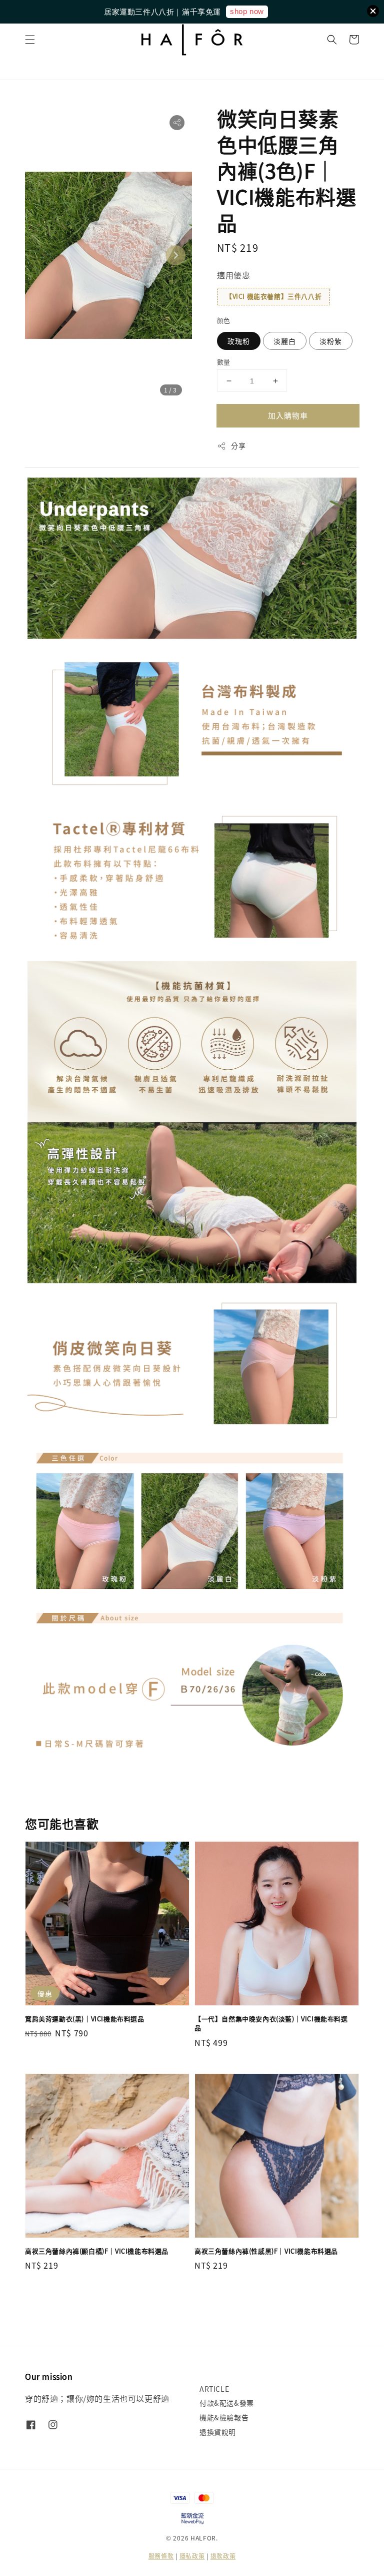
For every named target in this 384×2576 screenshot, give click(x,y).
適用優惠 (233, 275)
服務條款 (161, 2556)
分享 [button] (238, 446)
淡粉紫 (331, 341)
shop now (247, 11)
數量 (224, 362)
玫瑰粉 (239, 341)
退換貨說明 (218, 2432)
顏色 (224, 320)
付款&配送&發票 (227, 2403)
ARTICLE (214, 2389)
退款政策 (223, 2556)
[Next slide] (175, 255)
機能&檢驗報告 (224, 2417)
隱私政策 (192, 2556)
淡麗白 (285, 341)
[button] (30, 40)
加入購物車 (288, 415)
